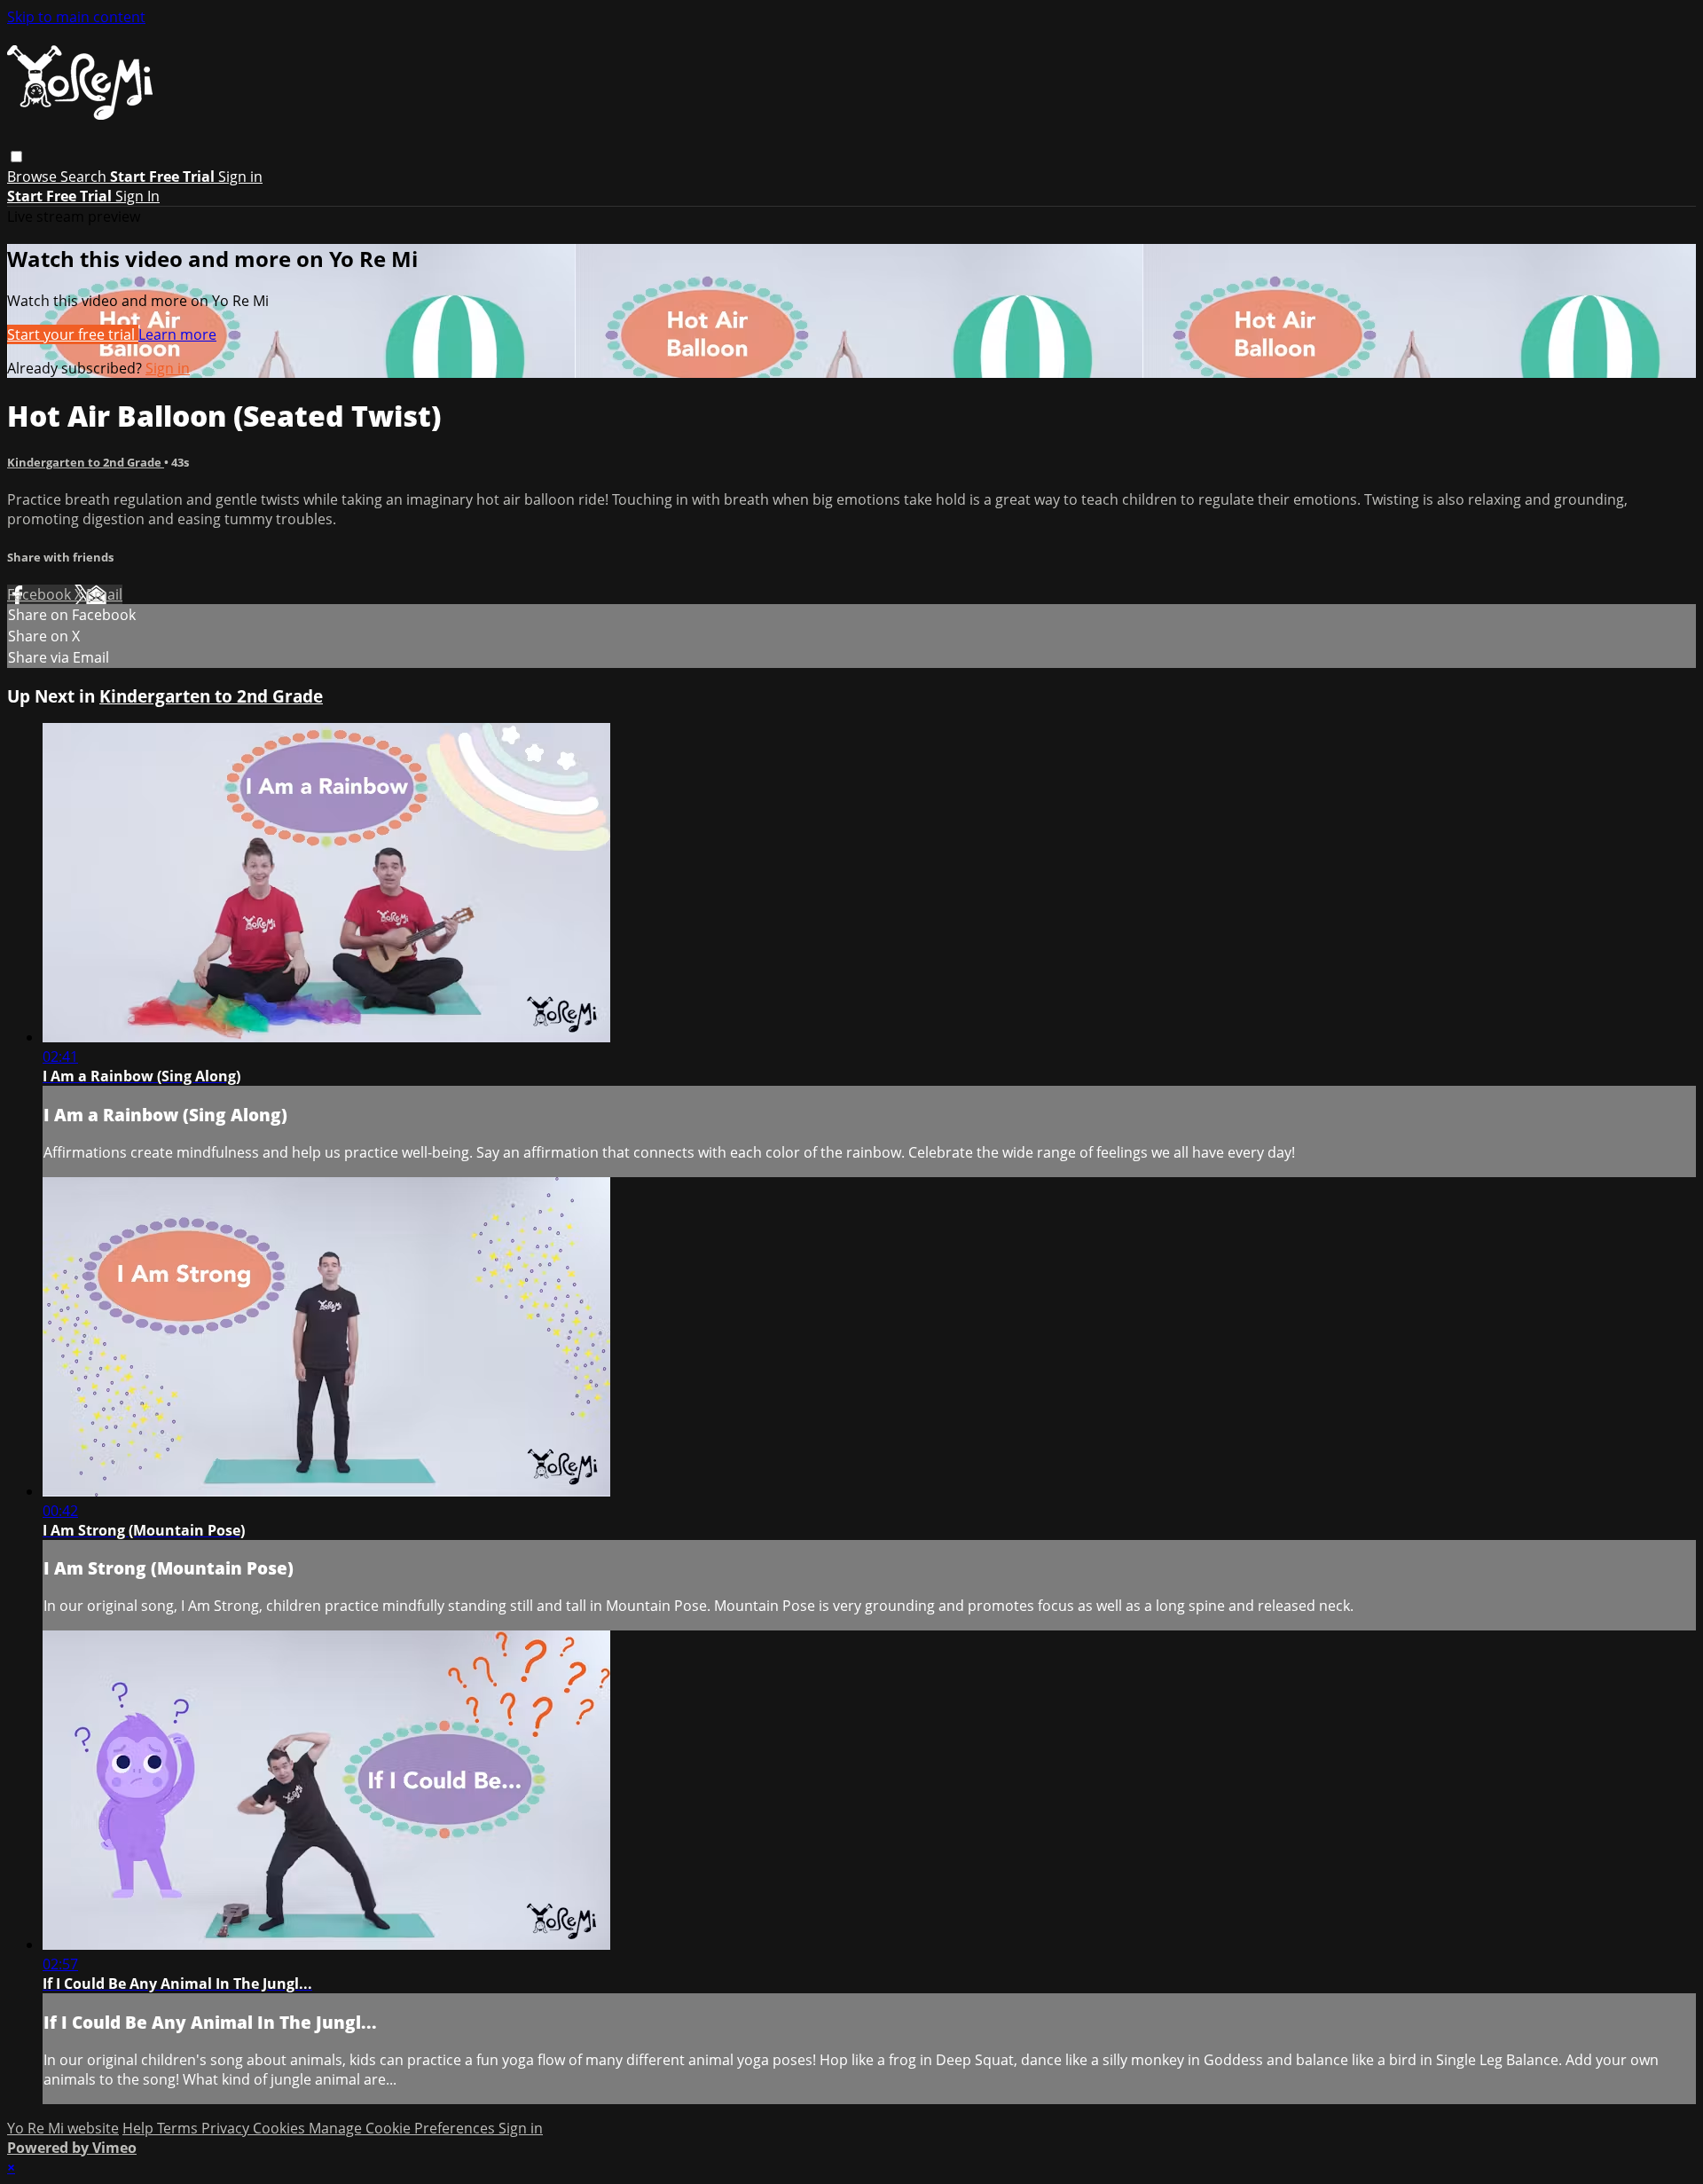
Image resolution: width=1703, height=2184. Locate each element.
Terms (179, 2128)
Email (104, 594)
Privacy (227, 2128)
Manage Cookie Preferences (404, 2128)
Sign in (240, 177)
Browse (34, 177)
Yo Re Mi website (63, 2128)
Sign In (137, 196)
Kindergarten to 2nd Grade (86, 462)
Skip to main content (76, 17)
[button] (16, 157)
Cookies (281, 2128)
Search (85, 177)
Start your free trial (73, 334)
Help (140, 2128)
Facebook (41, 594)
